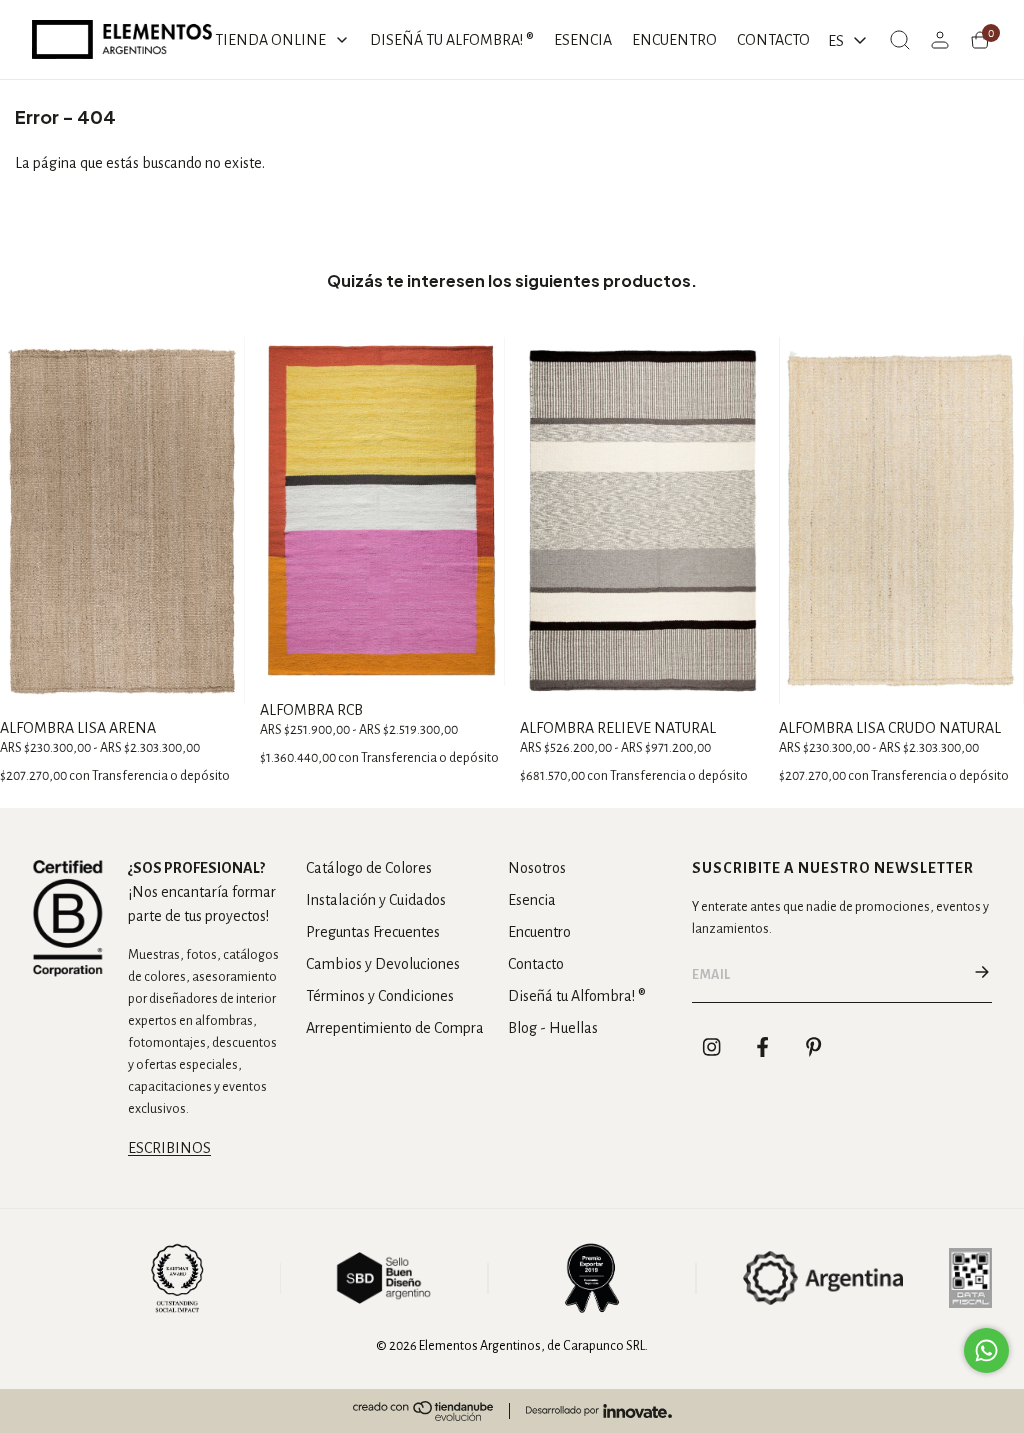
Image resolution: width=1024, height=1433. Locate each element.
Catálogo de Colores (369, 868)
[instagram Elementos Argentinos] (712, 1047)
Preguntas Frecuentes (373, 932)
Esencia (532, 900)
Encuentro (539, 932)
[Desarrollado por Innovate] (599, 1411)
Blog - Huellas (553, 1028)
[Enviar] (982, 975)
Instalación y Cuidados (376, 900)
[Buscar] (900, 40)
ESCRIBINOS (169, 1148)
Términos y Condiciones (380, 996)
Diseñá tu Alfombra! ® (577, 996)
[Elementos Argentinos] (122, 39)
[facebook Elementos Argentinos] (763, 1047)
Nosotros (537, 868)
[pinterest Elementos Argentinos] (814, 1047)
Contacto (536, 964)
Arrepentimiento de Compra (395, 1028)
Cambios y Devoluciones (383, 964)
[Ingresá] (940, 40)
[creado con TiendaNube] (423, 1411)
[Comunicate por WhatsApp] (986, 1350)
